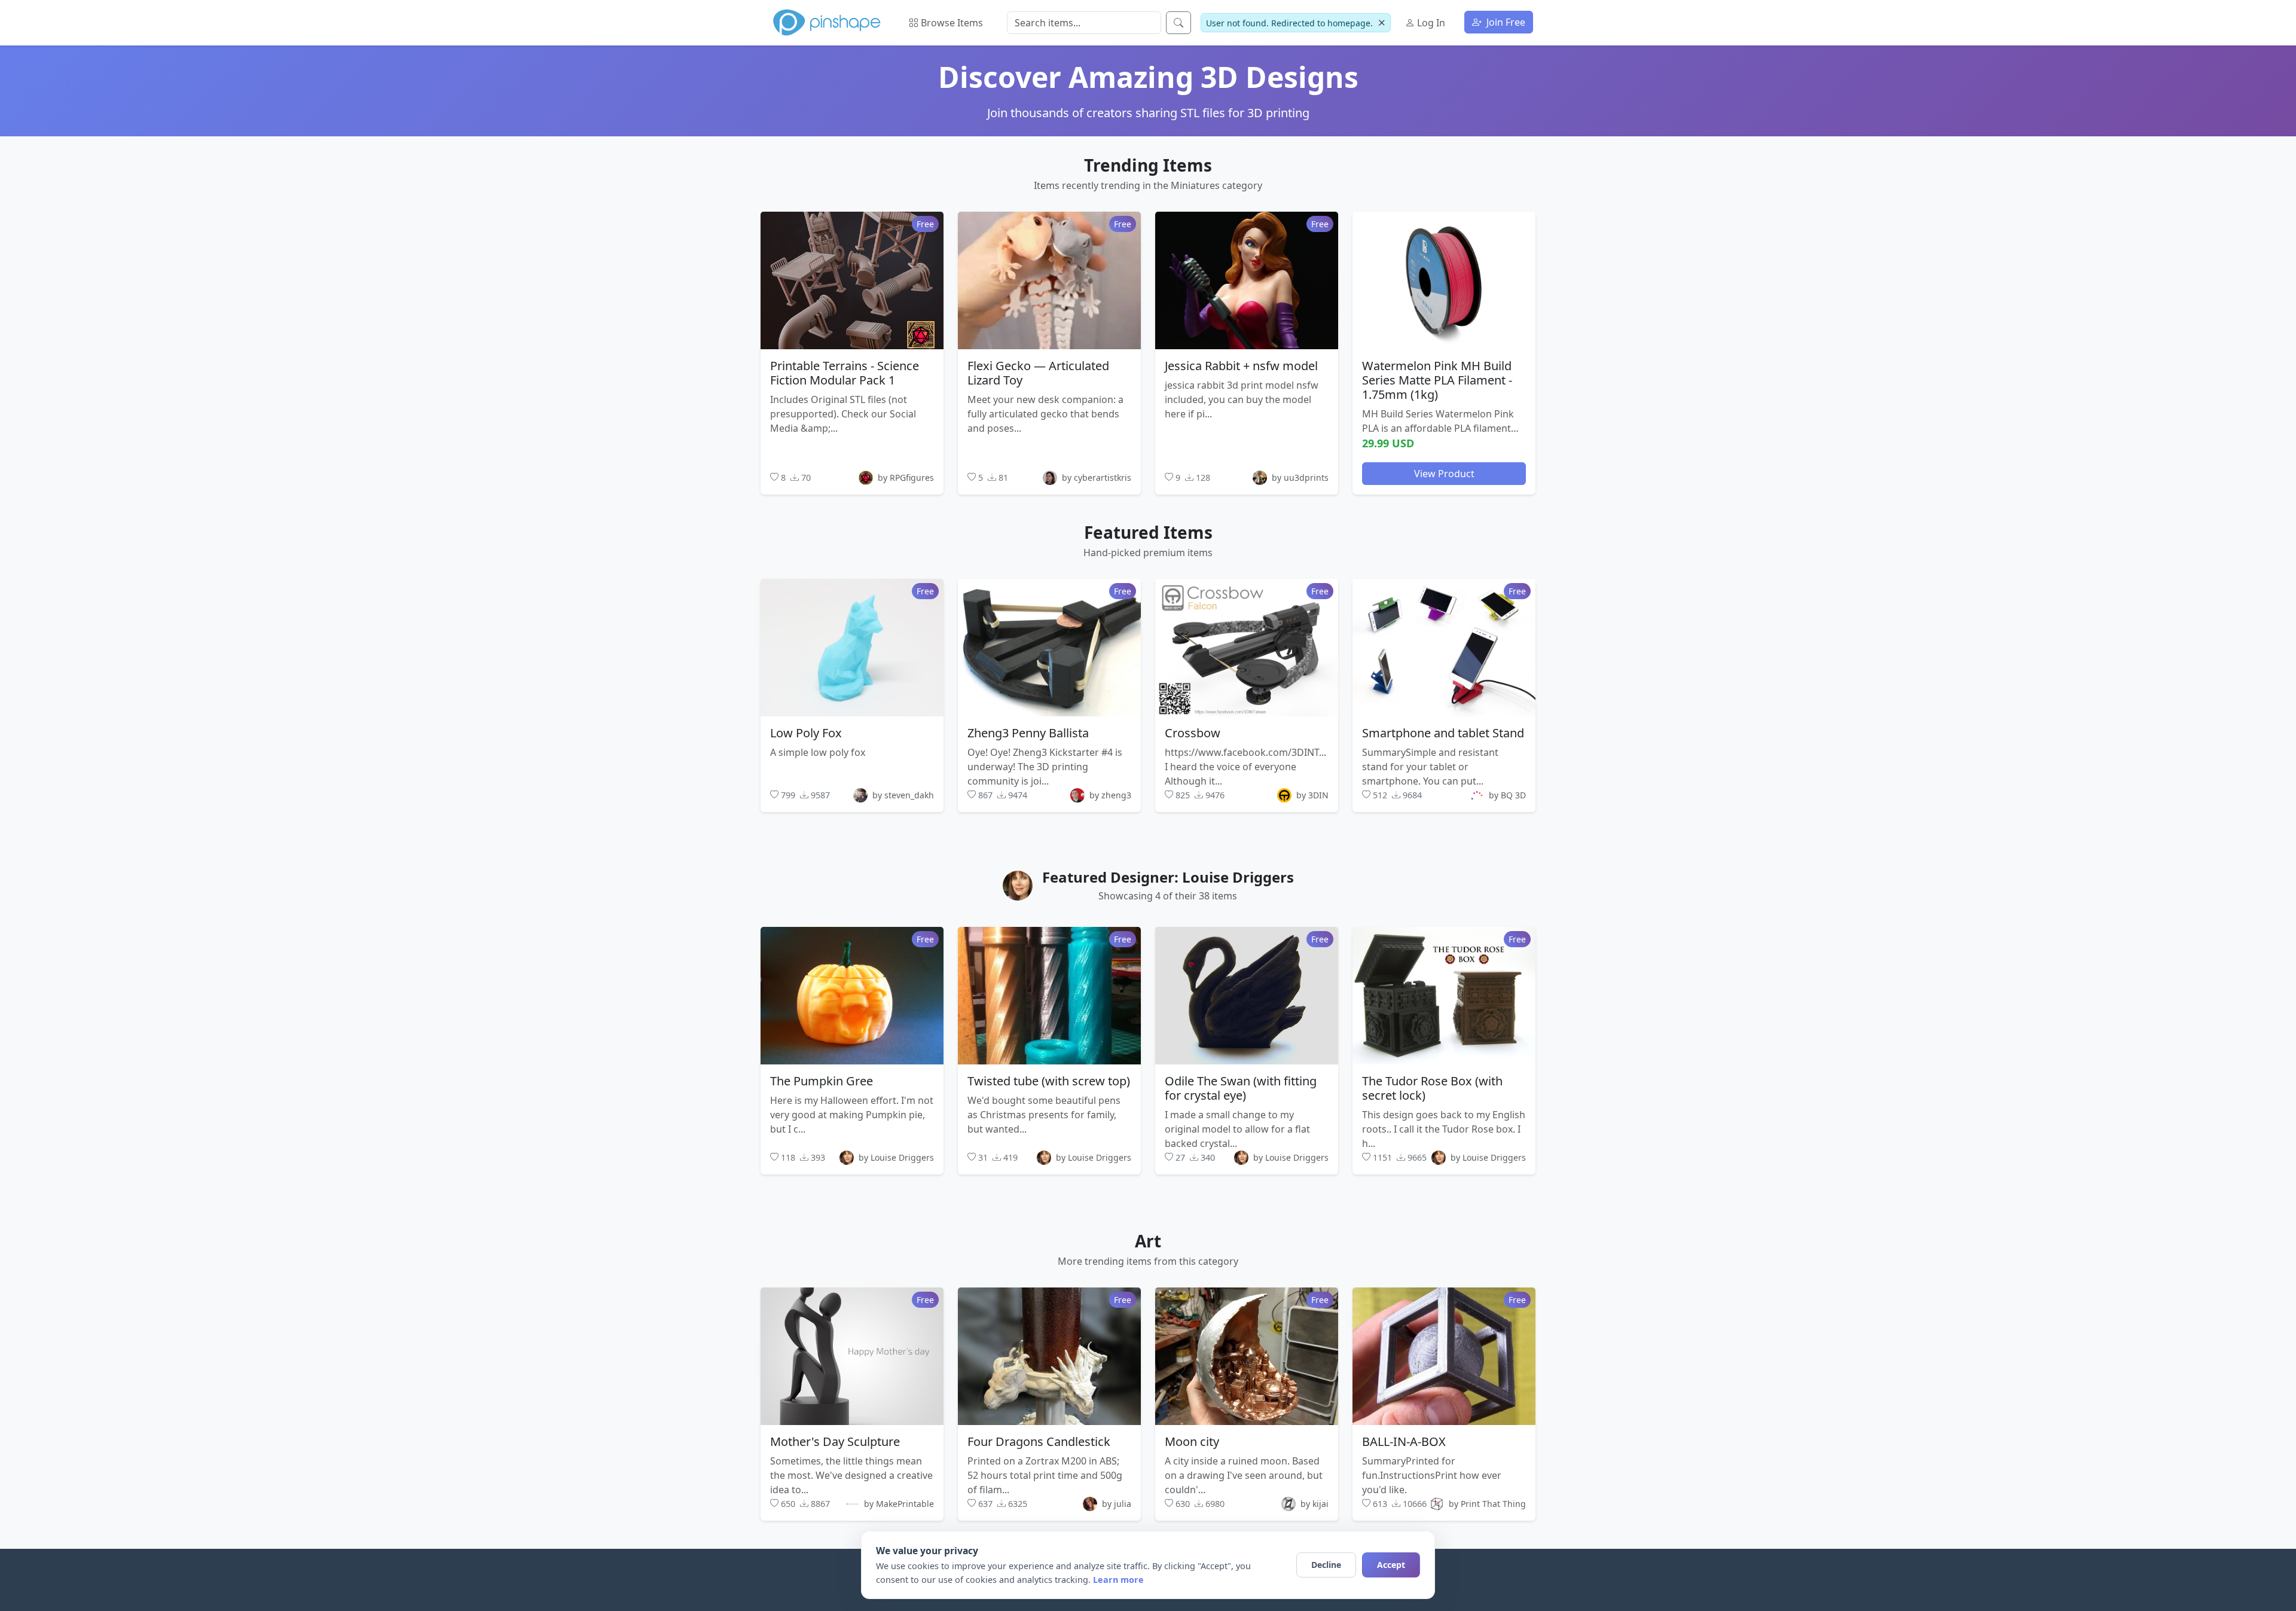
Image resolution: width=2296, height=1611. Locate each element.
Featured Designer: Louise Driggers (1168, 877)
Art (1148, 1241)
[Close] (1381, 23)
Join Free (1505, 22)
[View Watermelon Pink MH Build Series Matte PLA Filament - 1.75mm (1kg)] (1444, 280)
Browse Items (951, 23)
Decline (1326, 1565)
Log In (1430, 23)
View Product (1444, 473)
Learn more (1118, 1580)
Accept (1391, 1565)
